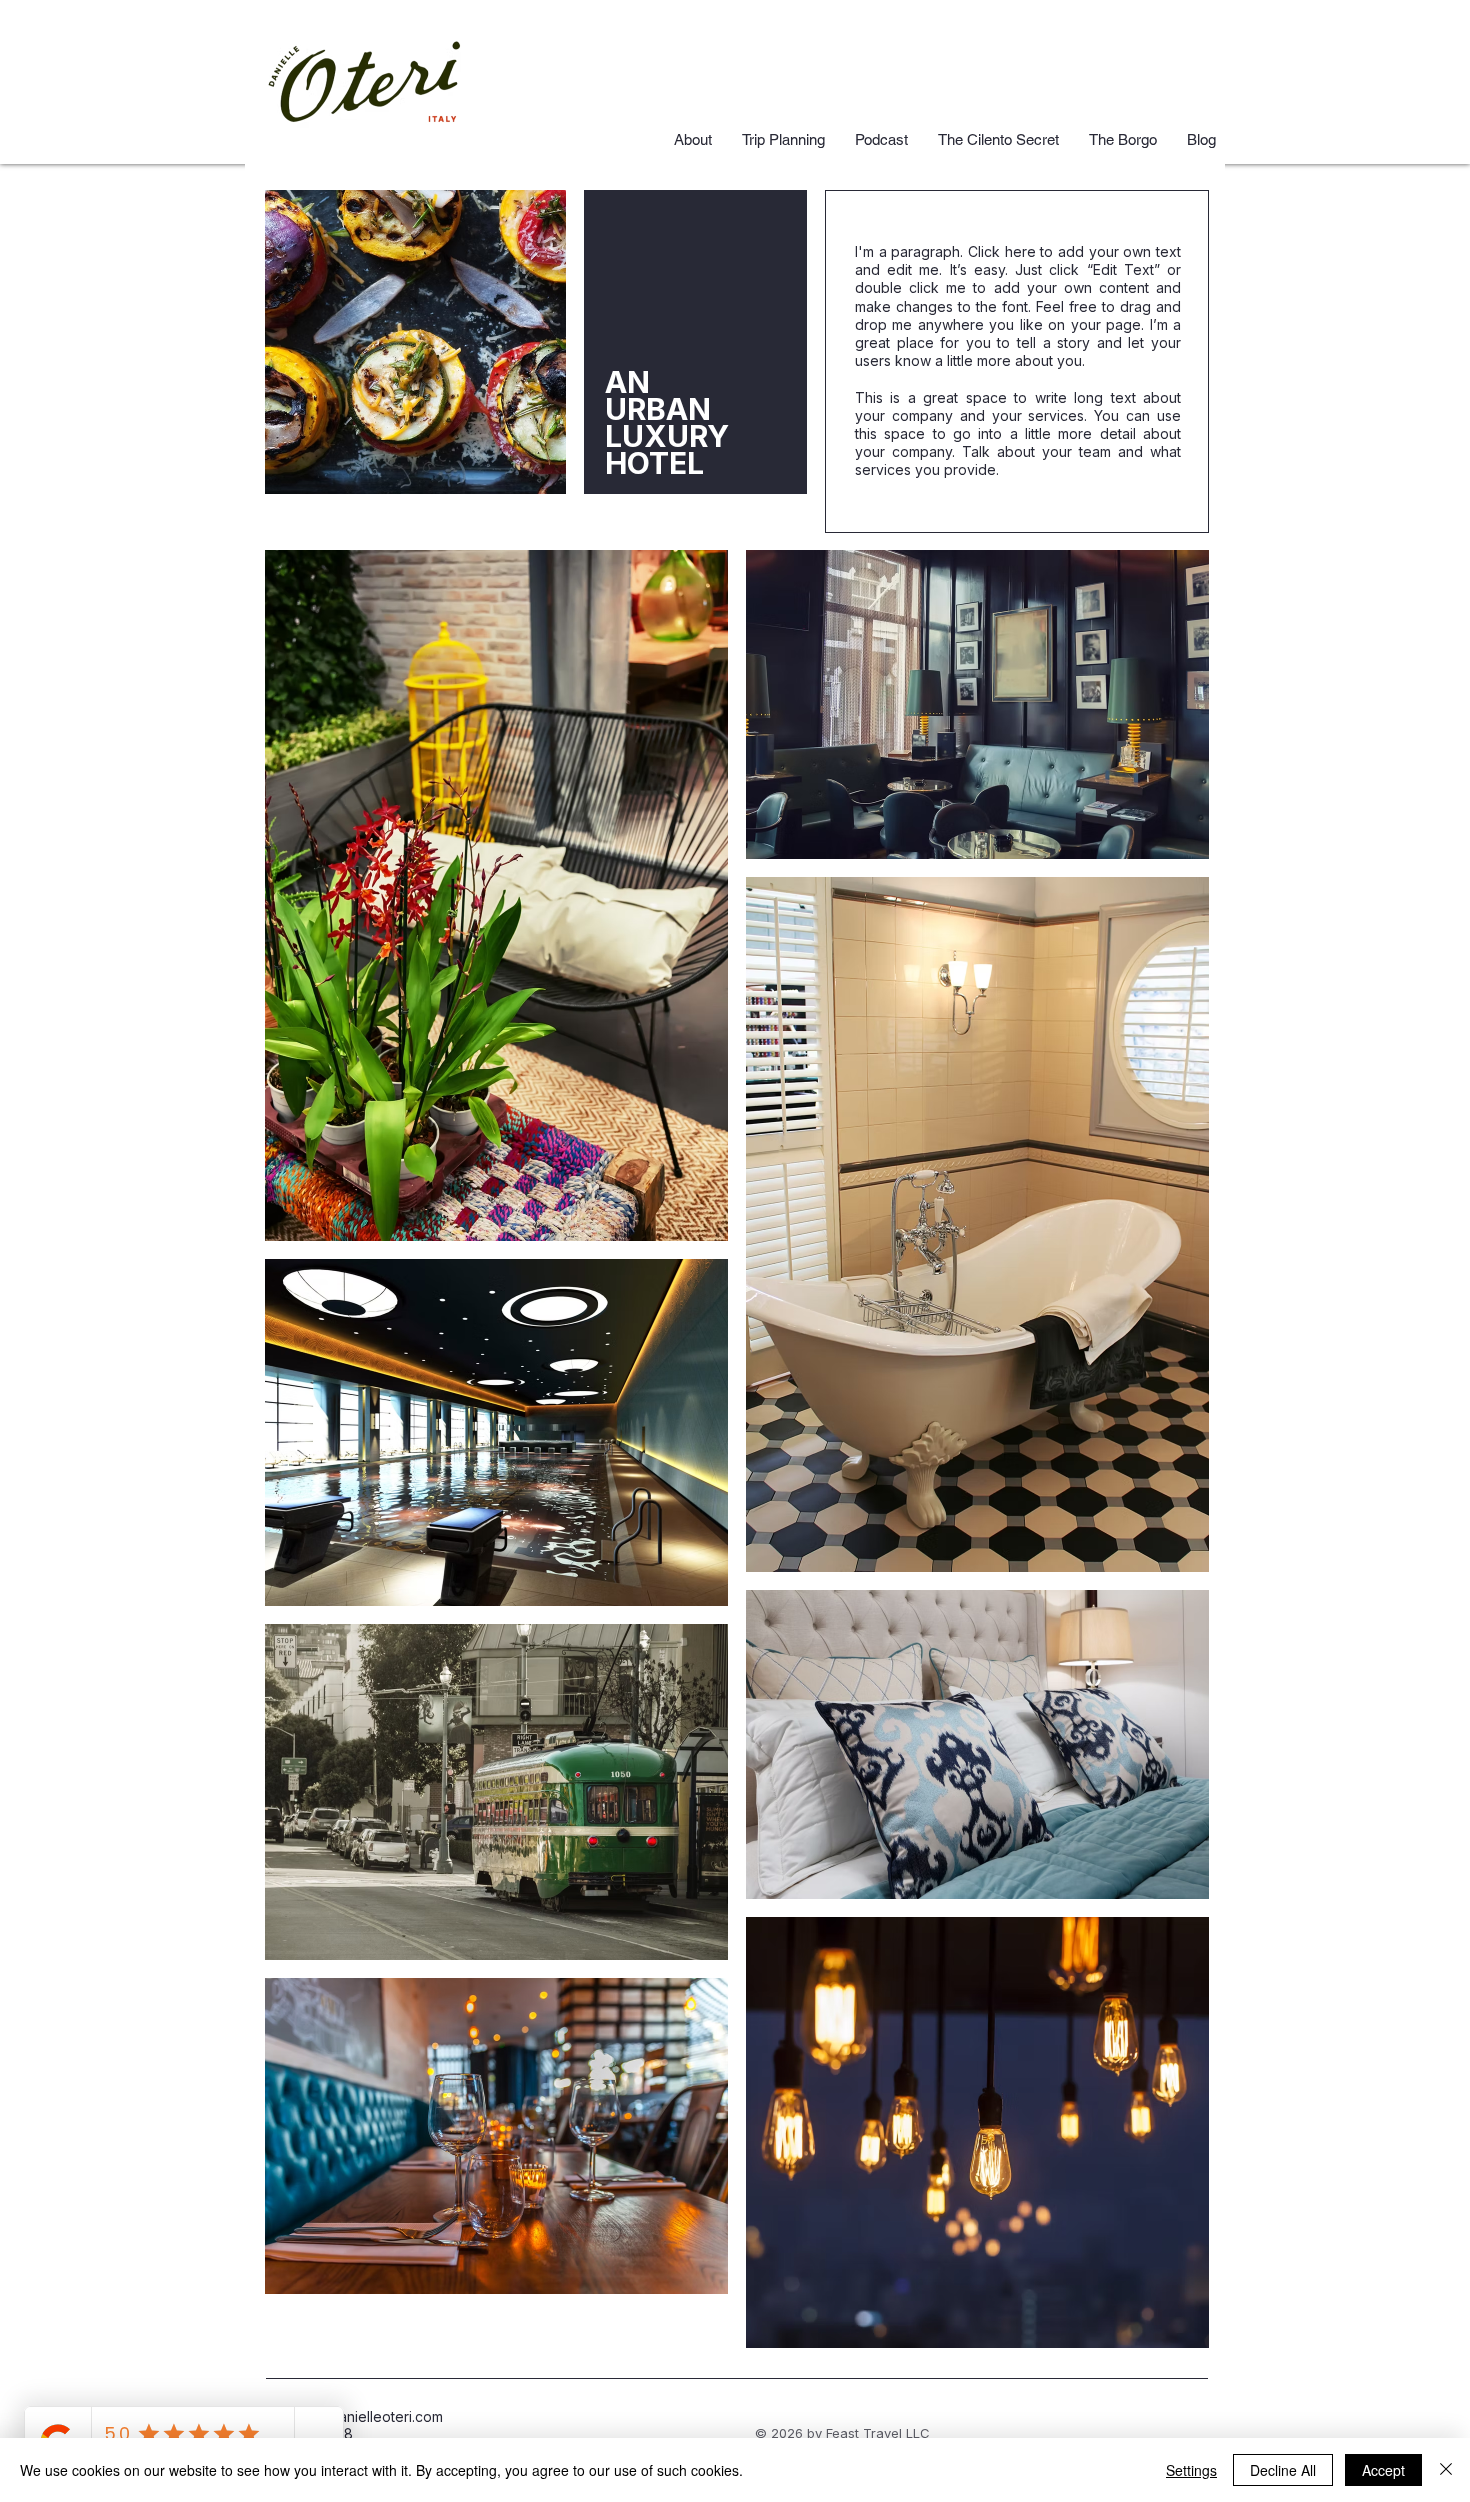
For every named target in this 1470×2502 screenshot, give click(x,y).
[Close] (1446, 2470)
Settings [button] (1191, 2470)
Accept (1383, 2470)
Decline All (1283, 2470)
